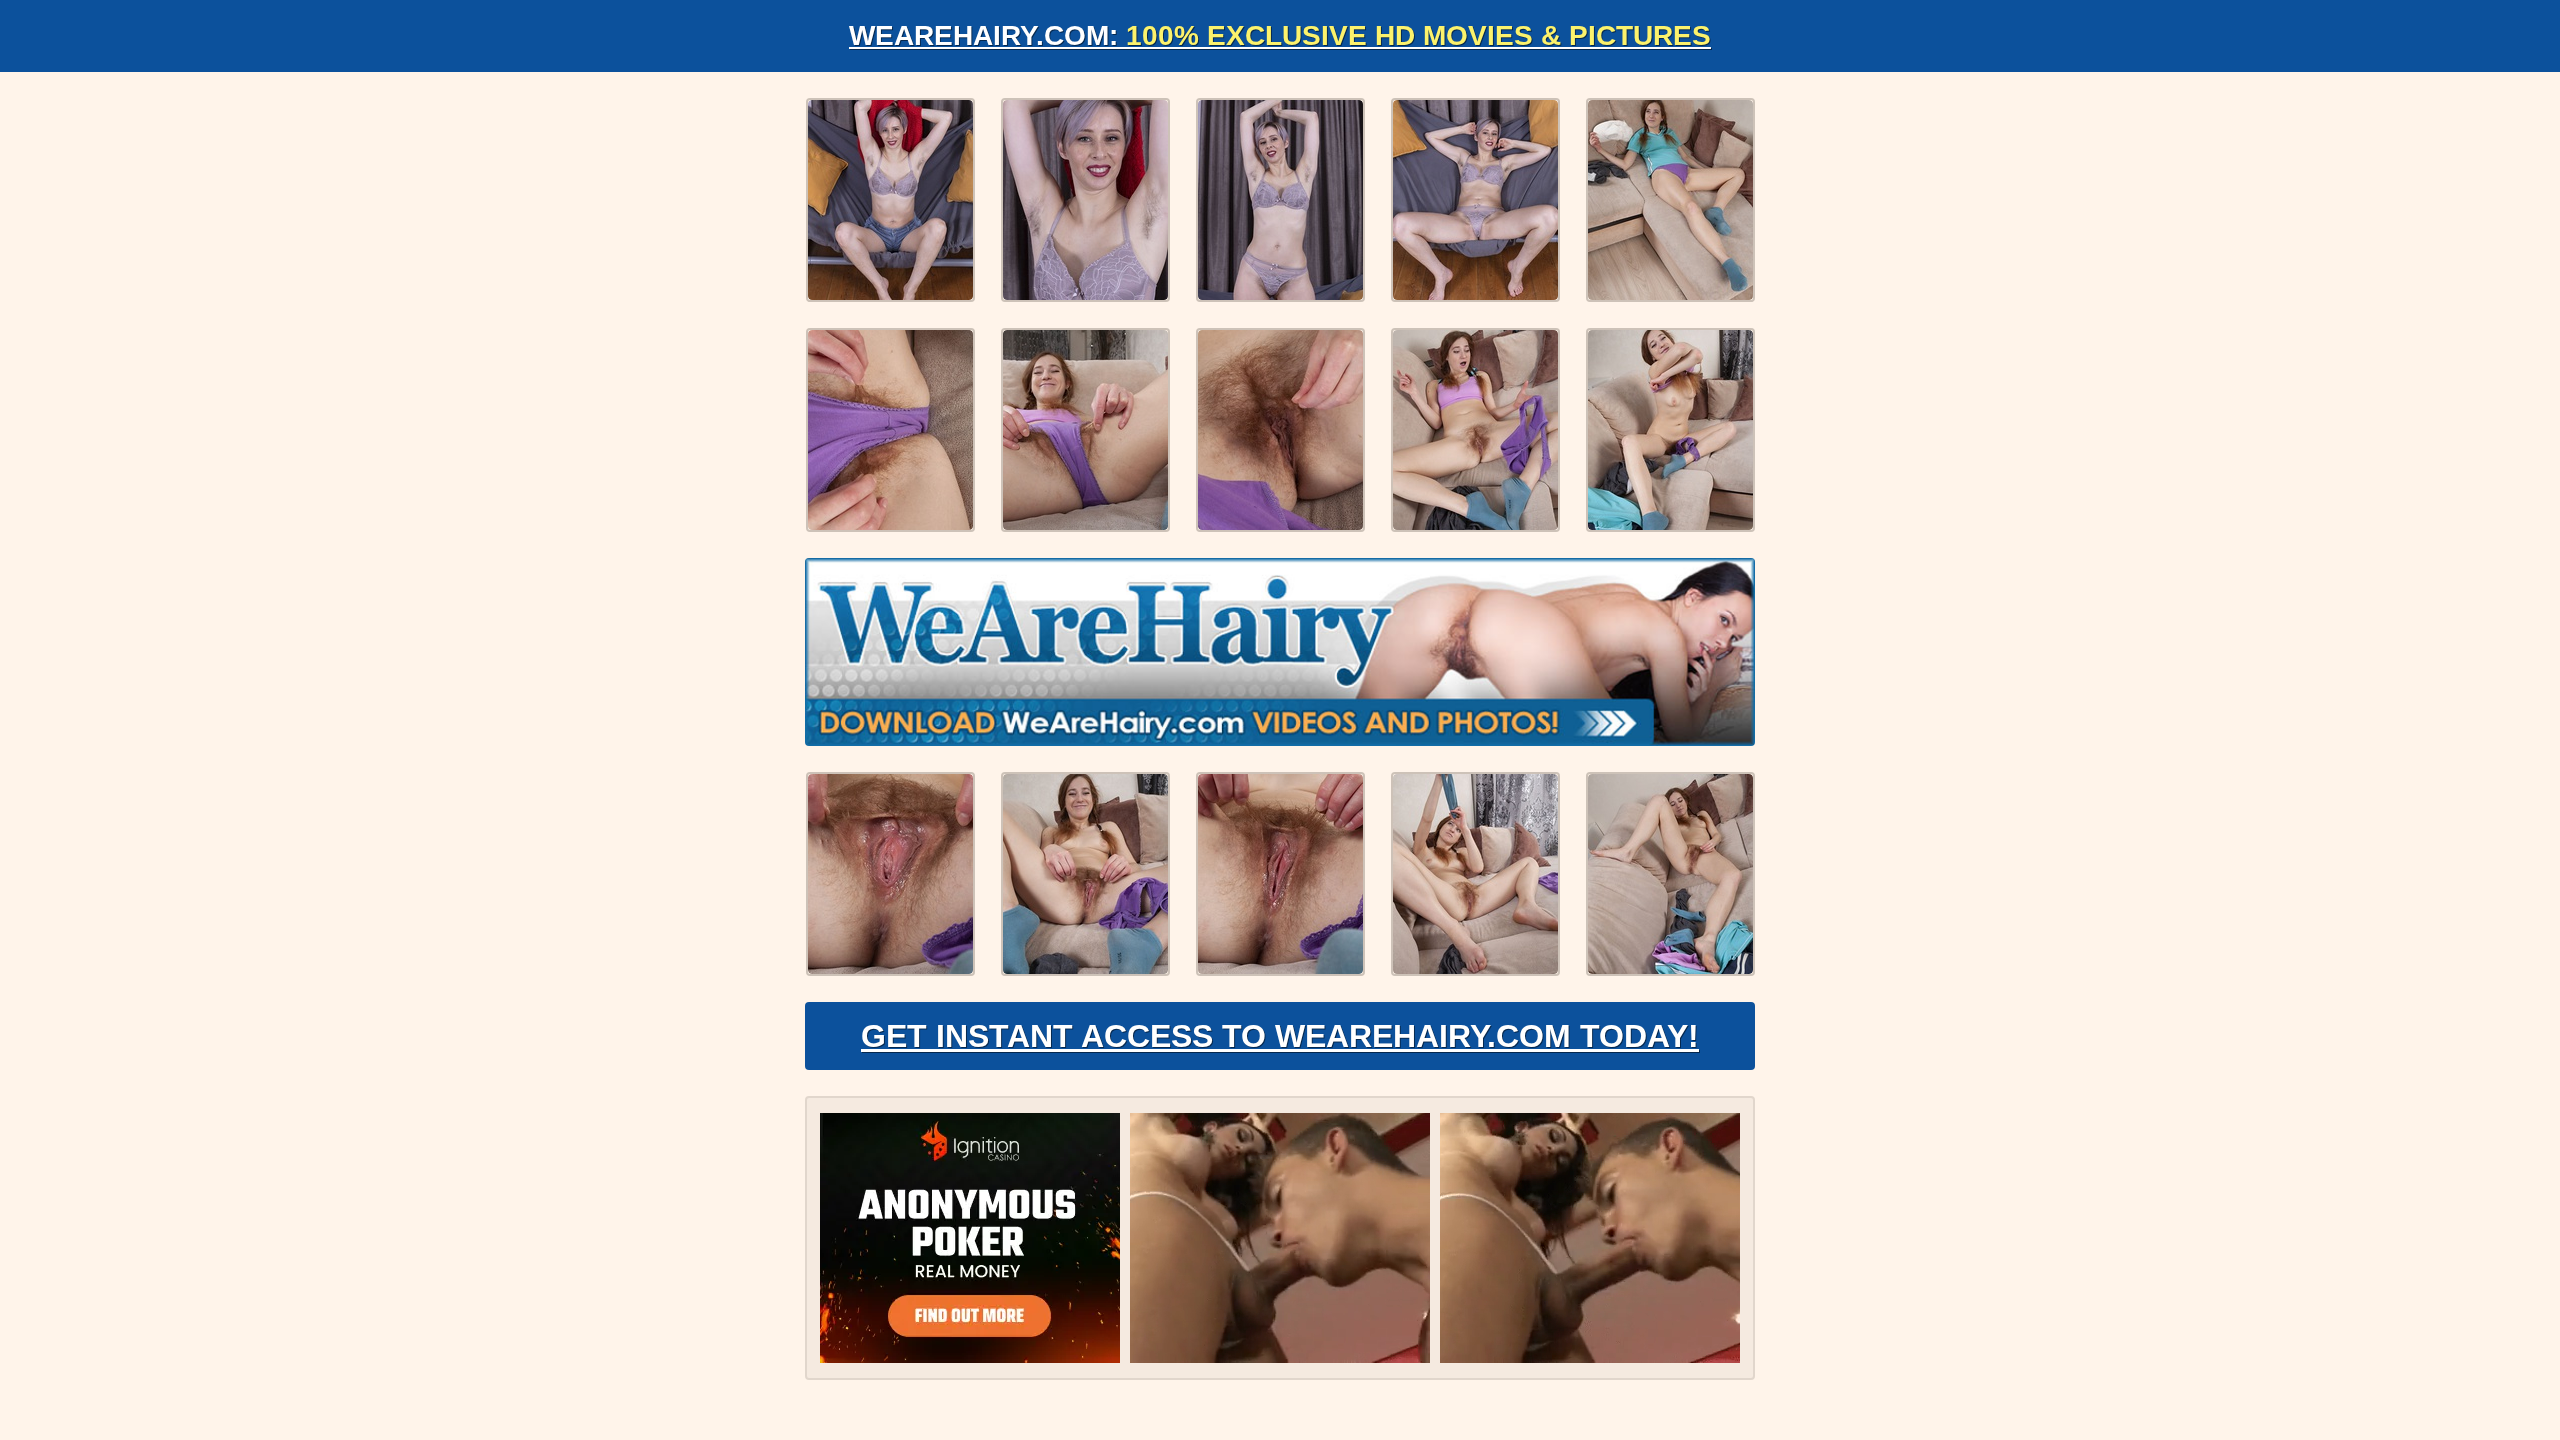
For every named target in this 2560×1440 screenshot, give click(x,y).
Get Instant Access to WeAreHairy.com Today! (1280, 1036)
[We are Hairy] (1280, 652)
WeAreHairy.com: (1280, 35)
